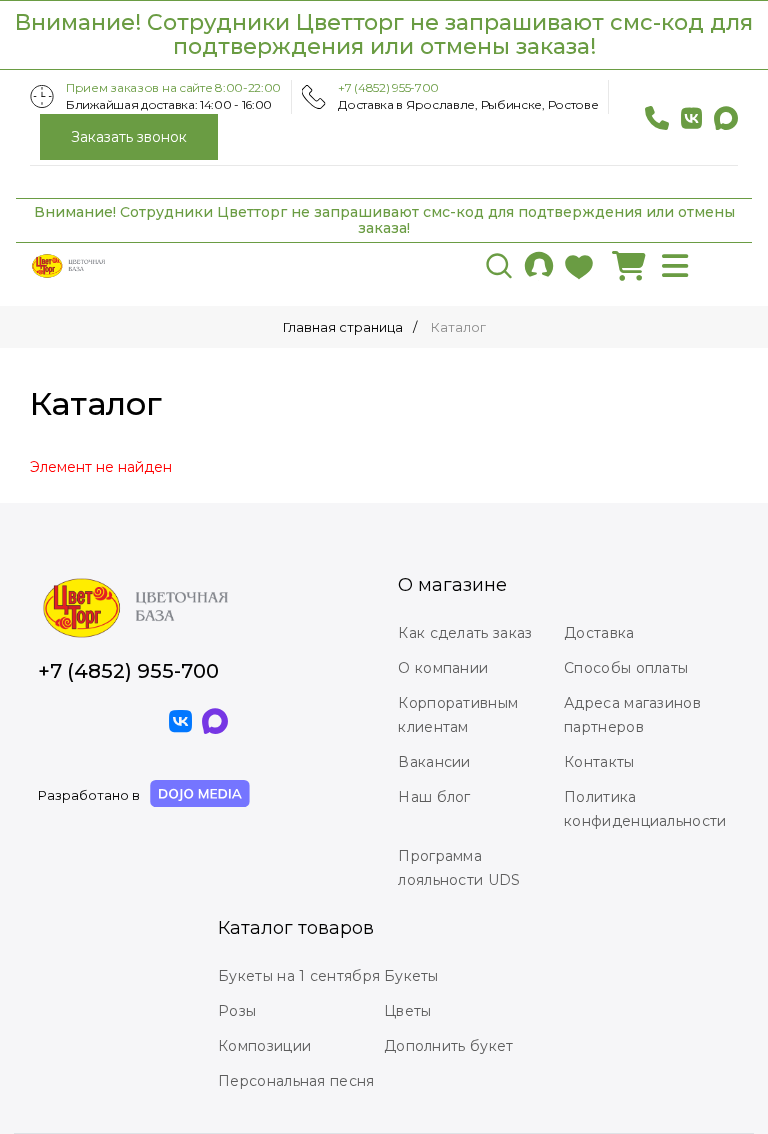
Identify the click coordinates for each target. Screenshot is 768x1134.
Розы (237, 1011)
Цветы (408, 1011)
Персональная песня (296, 1081)
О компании (443, 668)
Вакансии (434, 762)
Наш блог (434, 797)
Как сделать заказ (465, 633)
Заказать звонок (129, 137)
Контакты (599, 762)
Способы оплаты (626, 668)
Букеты (411, 976)
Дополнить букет (449, 1046)
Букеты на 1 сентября (299, 976)
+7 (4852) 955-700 (388, 87)
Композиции (264, 1046)
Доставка (599, 633)
